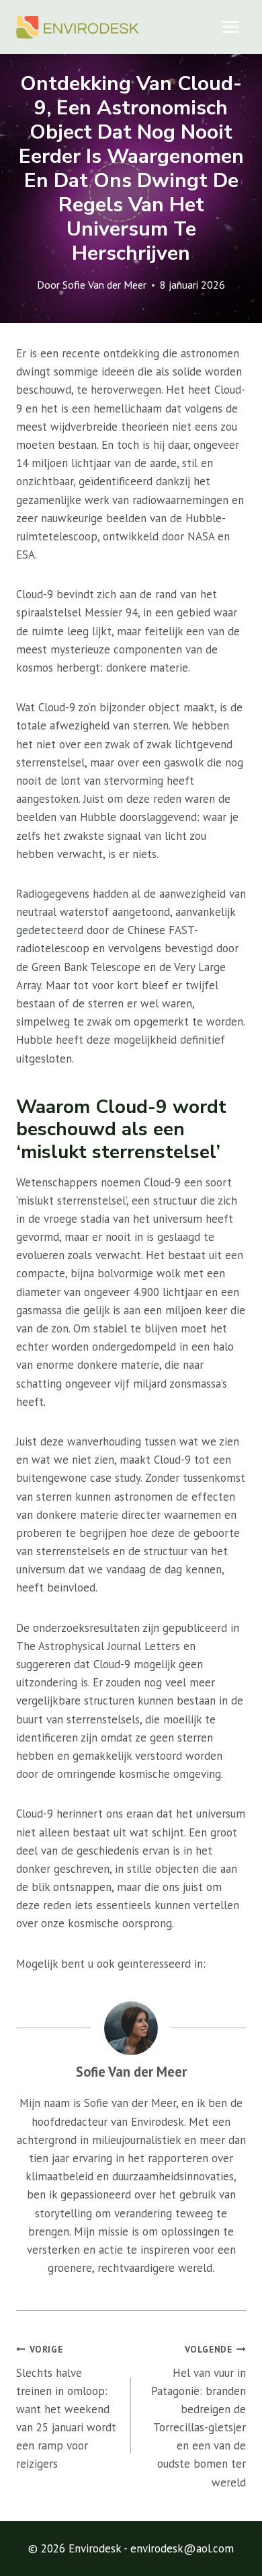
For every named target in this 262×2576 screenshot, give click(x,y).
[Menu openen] (230, 27)
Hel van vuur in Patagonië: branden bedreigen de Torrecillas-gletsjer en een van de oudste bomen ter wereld (199, 2417)
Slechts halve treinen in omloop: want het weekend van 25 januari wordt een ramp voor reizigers (66, 2407)
